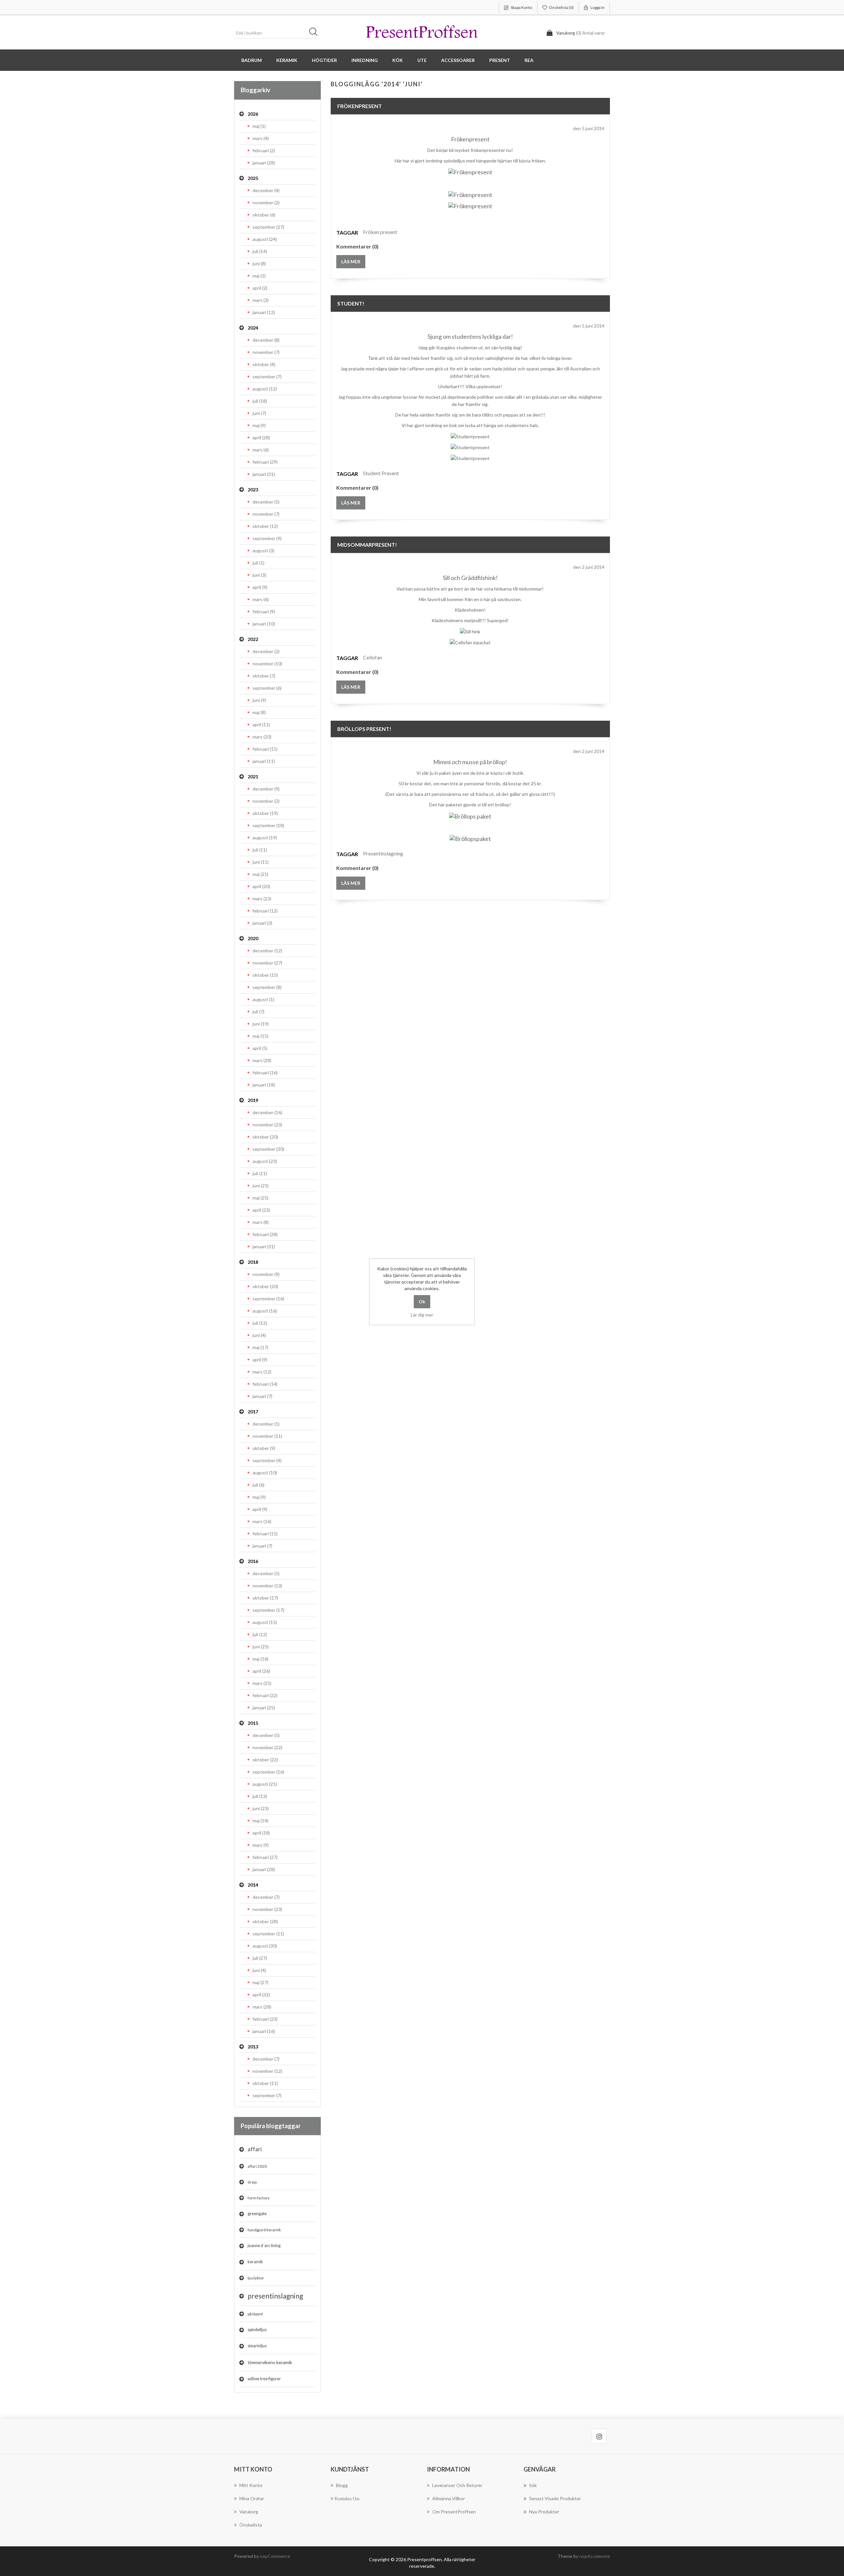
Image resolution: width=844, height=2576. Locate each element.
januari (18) (264, 1085)
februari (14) (265, 1384)
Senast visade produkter (555, 2498)
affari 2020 (257, 2166)
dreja (252, 2182)
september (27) (268, 227)
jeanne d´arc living (264, 2246)
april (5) (260, 1048)
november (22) (267, 1747)
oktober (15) (265, 975)
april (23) (261, 1210)
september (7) (267, 376)
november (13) (267, 1586)
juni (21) (261, 1186)
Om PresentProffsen (454, 2512)
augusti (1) (263, 999)
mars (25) (262, 1683)
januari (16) (264, 2031)
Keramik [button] (287, 60)
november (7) (266, 352)
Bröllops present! (364, 729)
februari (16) (265, 1072)
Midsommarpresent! (367, 545)
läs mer (351, 261)
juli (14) (260, 251)
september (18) (268, 825)
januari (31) (264, 474)
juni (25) (261, 1647)
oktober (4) (264, 364)
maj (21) (260, 874)
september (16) (268, 1299)
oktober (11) (265, 2083)
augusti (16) (265, 1311)
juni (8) (259, 263)
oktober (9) (264, 1448)
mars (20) (262, 737)
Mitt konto (251, 2485)
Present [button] (500, 60)
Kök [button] (398, 60)
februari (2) (264, 150)
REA (529, 60)
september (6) (267, 688)
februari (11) (265, 749)
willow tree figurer (264, 2379)
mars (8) (261, 1222)
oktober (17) (265, 1598)
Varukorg (249, 2512)
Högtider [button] (324, 60)
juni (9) (259, 700)
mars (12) (262, 1372)
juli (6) (258, 1485)
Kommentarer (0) (357, 246)
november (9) (266, 1274)
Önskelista (251, 2525)
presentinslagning (275, 2296)
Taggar (347, 232)
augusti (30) (265, 1946)
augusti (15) (265, 1622)
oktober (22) (265, 1760)
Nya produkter (544, 2512)
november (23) (267, 1125)
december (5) (266, 502)
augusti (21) (265, 1784)
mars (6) (261, 450)
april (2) (260, 288)
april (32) (261, 1995)
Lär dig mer (422, 1315)
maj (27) (260, 1982)
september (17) (268, 1610)
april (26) (261, 1671)
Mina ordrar (252, 2498)
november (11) (267, 1436)
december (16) (267, 1112)
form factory (259, 2198)
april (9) (260, 587)
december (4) (266, 190)
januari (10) (264, 624)
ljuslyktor (256, 2278)
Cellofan (373, 657)
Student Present (381, 473)
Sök (316, 33)
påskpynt (255, 2314)
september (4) (267, 1460)
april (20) (261, 886)
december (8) (266, 340)
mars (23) (262, 898)
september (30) (268, 1149)
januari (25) (264, 1708)
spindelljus (257, 2330)
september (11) (268, 1934)
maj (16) (260, 1659)
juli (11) (260, 850)
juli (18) (260, 401)
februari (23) (265, 2019)
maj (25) (260, 1198)
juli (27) (260, 1958)
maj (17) (260, 1347)
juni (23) (261, 1808)
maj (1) (259, 126)
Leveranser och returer (457, 2485)
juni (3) (259, 575)
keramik (255, 2262)
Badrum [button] (252, 60)
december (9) (266, 789)
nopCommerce (275, 2556)
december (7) (266, 1897)
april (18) (261, 1833)
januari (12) (264, 312)
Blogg (342, 2485)
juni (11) (261, 862)
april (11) (261, 724)
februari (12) (265, 911)
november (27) (267, 963)
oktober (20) (265, 1137)
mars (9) (261, 1845)
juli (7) (258, 1012)
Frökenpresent (360, 106)
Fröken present (380, 232)
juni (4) (259, 1335)
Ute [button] (422, 60)
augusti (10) (265, 1473)
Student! (351, 303)
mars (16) (262, 1521)
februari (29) (265, 462)
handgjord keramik (264, 2230)
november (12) (267, 2071)
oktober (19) (265, 813)
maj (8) (259, 712)
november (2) (266, 203)
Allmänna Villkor (449, 2498)
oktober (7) (264, 676)
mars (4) (261, 138)
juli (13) (260, 1796)
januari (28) (264, 163)
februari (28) (265, 1234)
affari (255, 2149)
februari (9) (264, 611)
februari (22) (265, 1695)
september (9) (267, 538)
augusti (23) (265, 1161)
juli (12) (260, 1323)
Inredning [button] (365, 60)
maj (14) (260, 1821)
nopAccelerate (595, 2556)
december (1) (266, 1424)
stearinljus (257, 2346)
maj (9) (259, 425)
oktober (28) (265, 1921)
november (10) (267, 664)
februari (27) (265, 1857)
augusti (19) (265, 838)
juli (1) (258, 563)
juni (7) (259, 413)
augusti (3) (263, 550)
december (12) (267, 951)
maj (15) (260, 1036)
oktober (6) (264, 215)
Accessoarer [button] (458, 60)
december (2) (266, 651)
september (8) (267, 987)
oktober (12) (265, 526)
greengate (257, 2214)
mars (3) (261, 300)
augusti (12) (265, 389)
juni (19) (261, 1024)
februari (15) (265, 1534)
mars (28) (262, 1060)
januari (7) (262, 1396)
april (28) (261, 437)
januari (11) (264, 761)
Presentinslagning (383, 853)
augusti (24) (265, 239)
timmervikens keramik (270, 2362)
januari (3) (262, 923)
